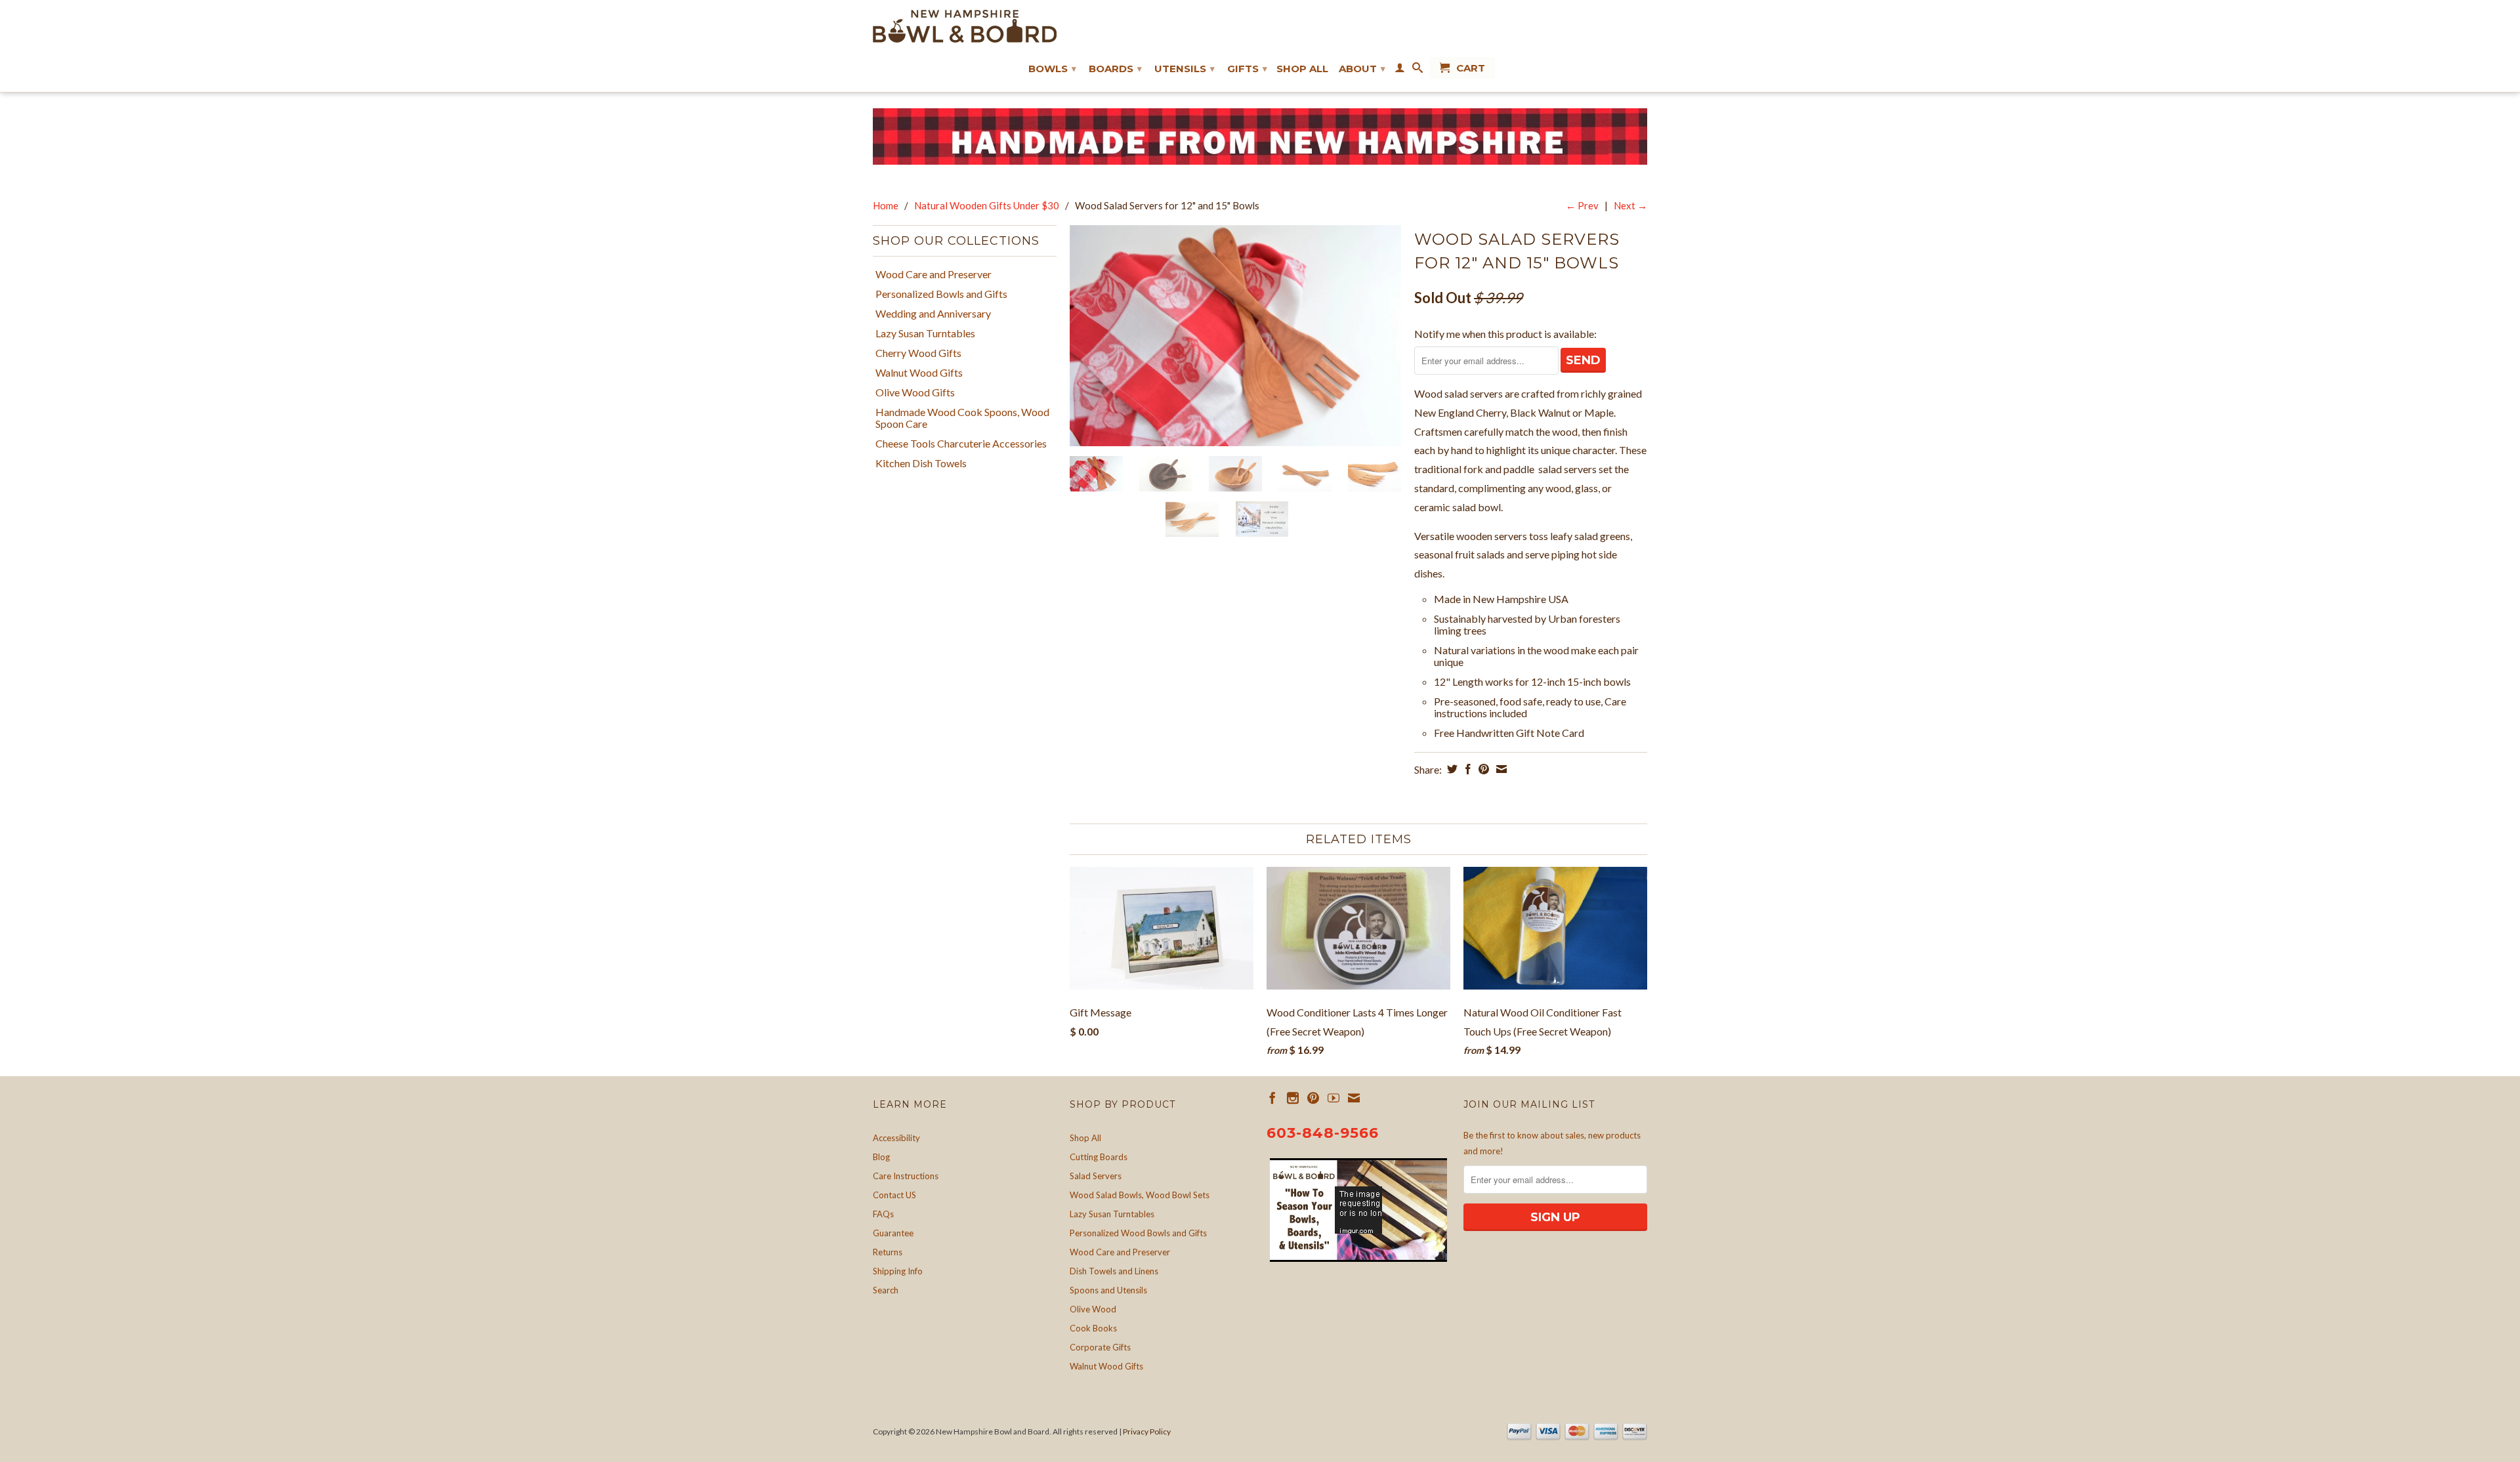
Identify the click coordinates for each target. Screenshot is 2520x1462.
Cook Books (1093, 1328)
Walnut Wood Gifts (919, 373)
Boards (1115, 69)
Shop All (1302, 69)
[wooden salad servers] (1235, 336)
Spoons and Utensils (1108, 1290)
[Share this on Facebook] (1466, 769)
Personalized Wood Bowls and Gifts (1138, 1233)
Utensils (1185, 69)
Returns (888, 1252)
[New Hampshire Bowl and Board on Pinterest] (1313, 1098)
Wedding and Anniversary (933, 314)
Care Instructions (906, 1176)
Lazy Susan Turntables (925, 333)
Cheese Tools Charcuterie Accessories (961, 444)
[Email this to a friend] (1500, 769)
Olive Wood (1093, 1309)
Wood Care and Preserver (934, 274)
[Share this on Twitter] (1451, 769)
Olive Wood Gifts (915, 392)
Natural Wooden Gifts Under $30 (987, 205)
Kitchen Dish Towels (921, 463)
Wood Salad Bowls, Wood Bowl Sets (1140, 1195)
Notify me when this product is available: (1505, 334)
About (1362, 69)
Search (886, 1290)
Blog (881, 1157)
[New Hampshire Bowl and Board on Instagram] (1293, 1098)
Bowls (1052, 69)
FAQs (883, 1214)
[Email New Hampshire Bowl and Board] (1354, 1098)
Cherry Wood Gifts (918, 353)
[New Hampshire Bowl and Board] (965, 26)
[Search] (1417, 70)
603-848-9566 (1323, 1133)
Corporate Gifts (1100, 1347)
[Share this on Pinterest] (1482, 769)
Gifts (1247, 69)
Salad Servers (1096, 1176)
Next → (1630, 205)
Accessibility (896, 1138)
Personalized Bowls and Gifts (941, 294)
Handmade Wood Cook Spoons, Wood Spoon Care (962, 418)
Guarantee (893, 1233)
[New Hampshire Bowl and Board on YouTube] (1333, 1098)
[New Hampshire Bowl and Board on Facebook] (1272, 1098)
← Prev (1582, 205)
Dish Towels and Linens (1114, 1271)
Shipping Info (898, 1271)
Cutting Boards (1099, 1157)
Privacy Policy (1147, 1431)
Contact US (894, 1195)
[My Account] (1400, 70)
